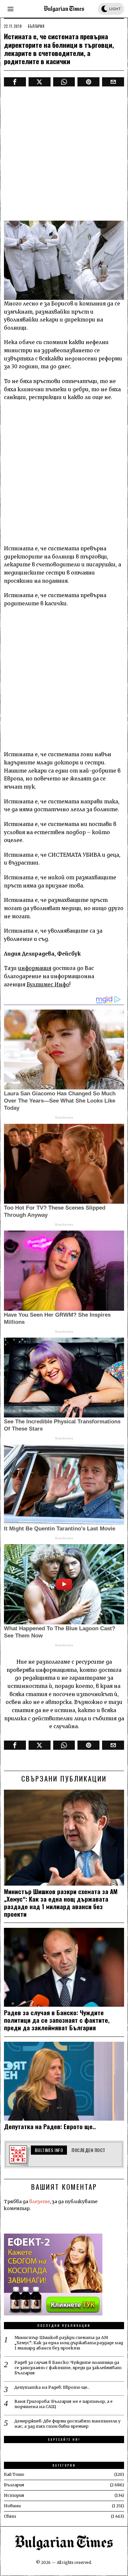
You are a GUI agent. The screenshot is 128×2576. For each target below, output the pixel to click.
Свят (10, 2516)
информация (35, 968)
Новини (12, 2506)
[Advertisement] (64, 154)
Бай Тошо (14, 2474)
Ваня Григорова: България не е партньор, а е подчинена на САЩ (64, 2404)
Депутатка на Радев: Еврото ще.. (50, 2126)
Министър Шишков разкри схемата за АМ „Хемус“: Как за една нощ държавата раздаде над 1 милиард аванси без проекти (61, 1902)
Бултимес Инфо (48, 985)
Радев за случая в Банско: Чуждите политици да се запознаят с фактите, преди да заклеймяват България (57, 2020)
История (14, 2495)
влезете (40, 2201)
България (36, 26)
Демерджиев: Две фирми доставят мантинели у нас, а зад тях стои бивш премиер (67, 2424)
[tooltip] (15, 82)
